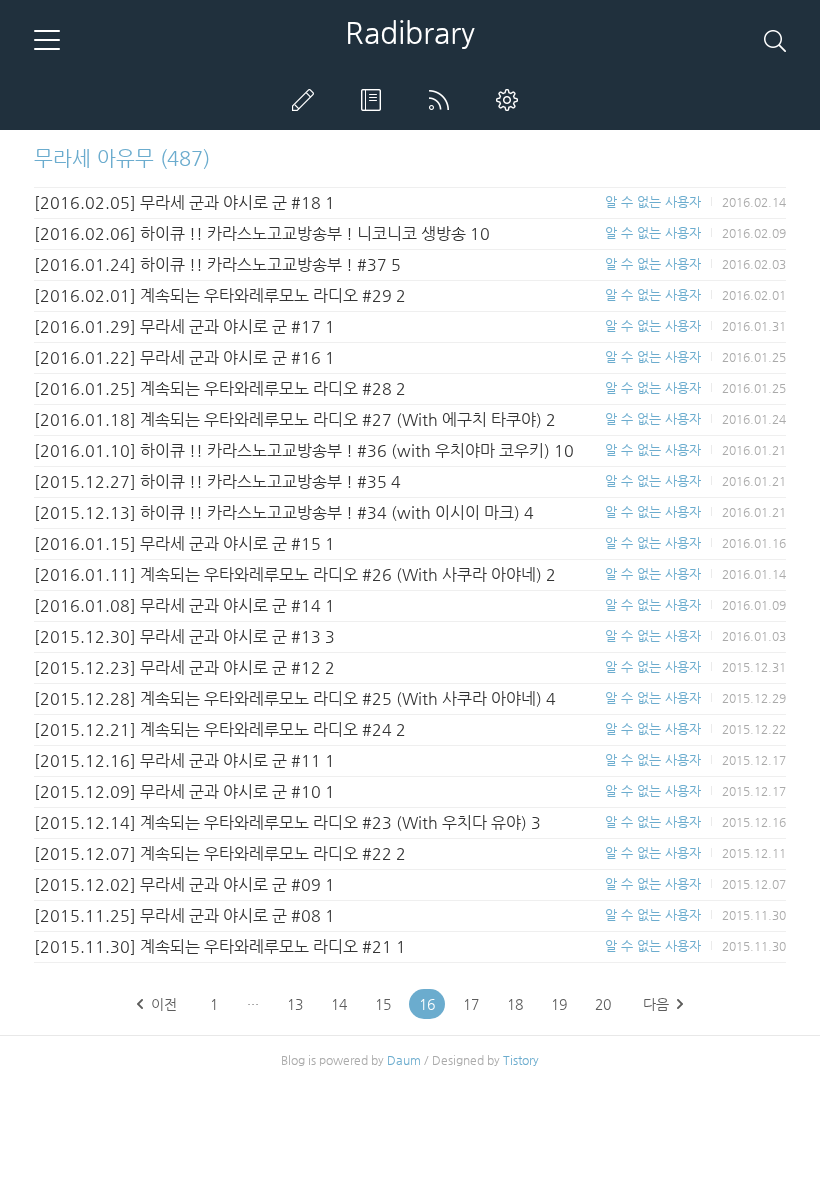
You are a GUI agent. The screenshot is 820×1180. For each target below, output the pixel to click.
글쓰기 (307, 100)
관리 (511, 100)
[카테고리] (47, 40)
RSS (443, 100)
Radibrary (410, 33)
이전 (164, 1004)
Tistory (521, 1060)
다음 (656, 1004)
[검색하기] (775, 40)
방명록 (375, 100)
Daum (404, 1060)
